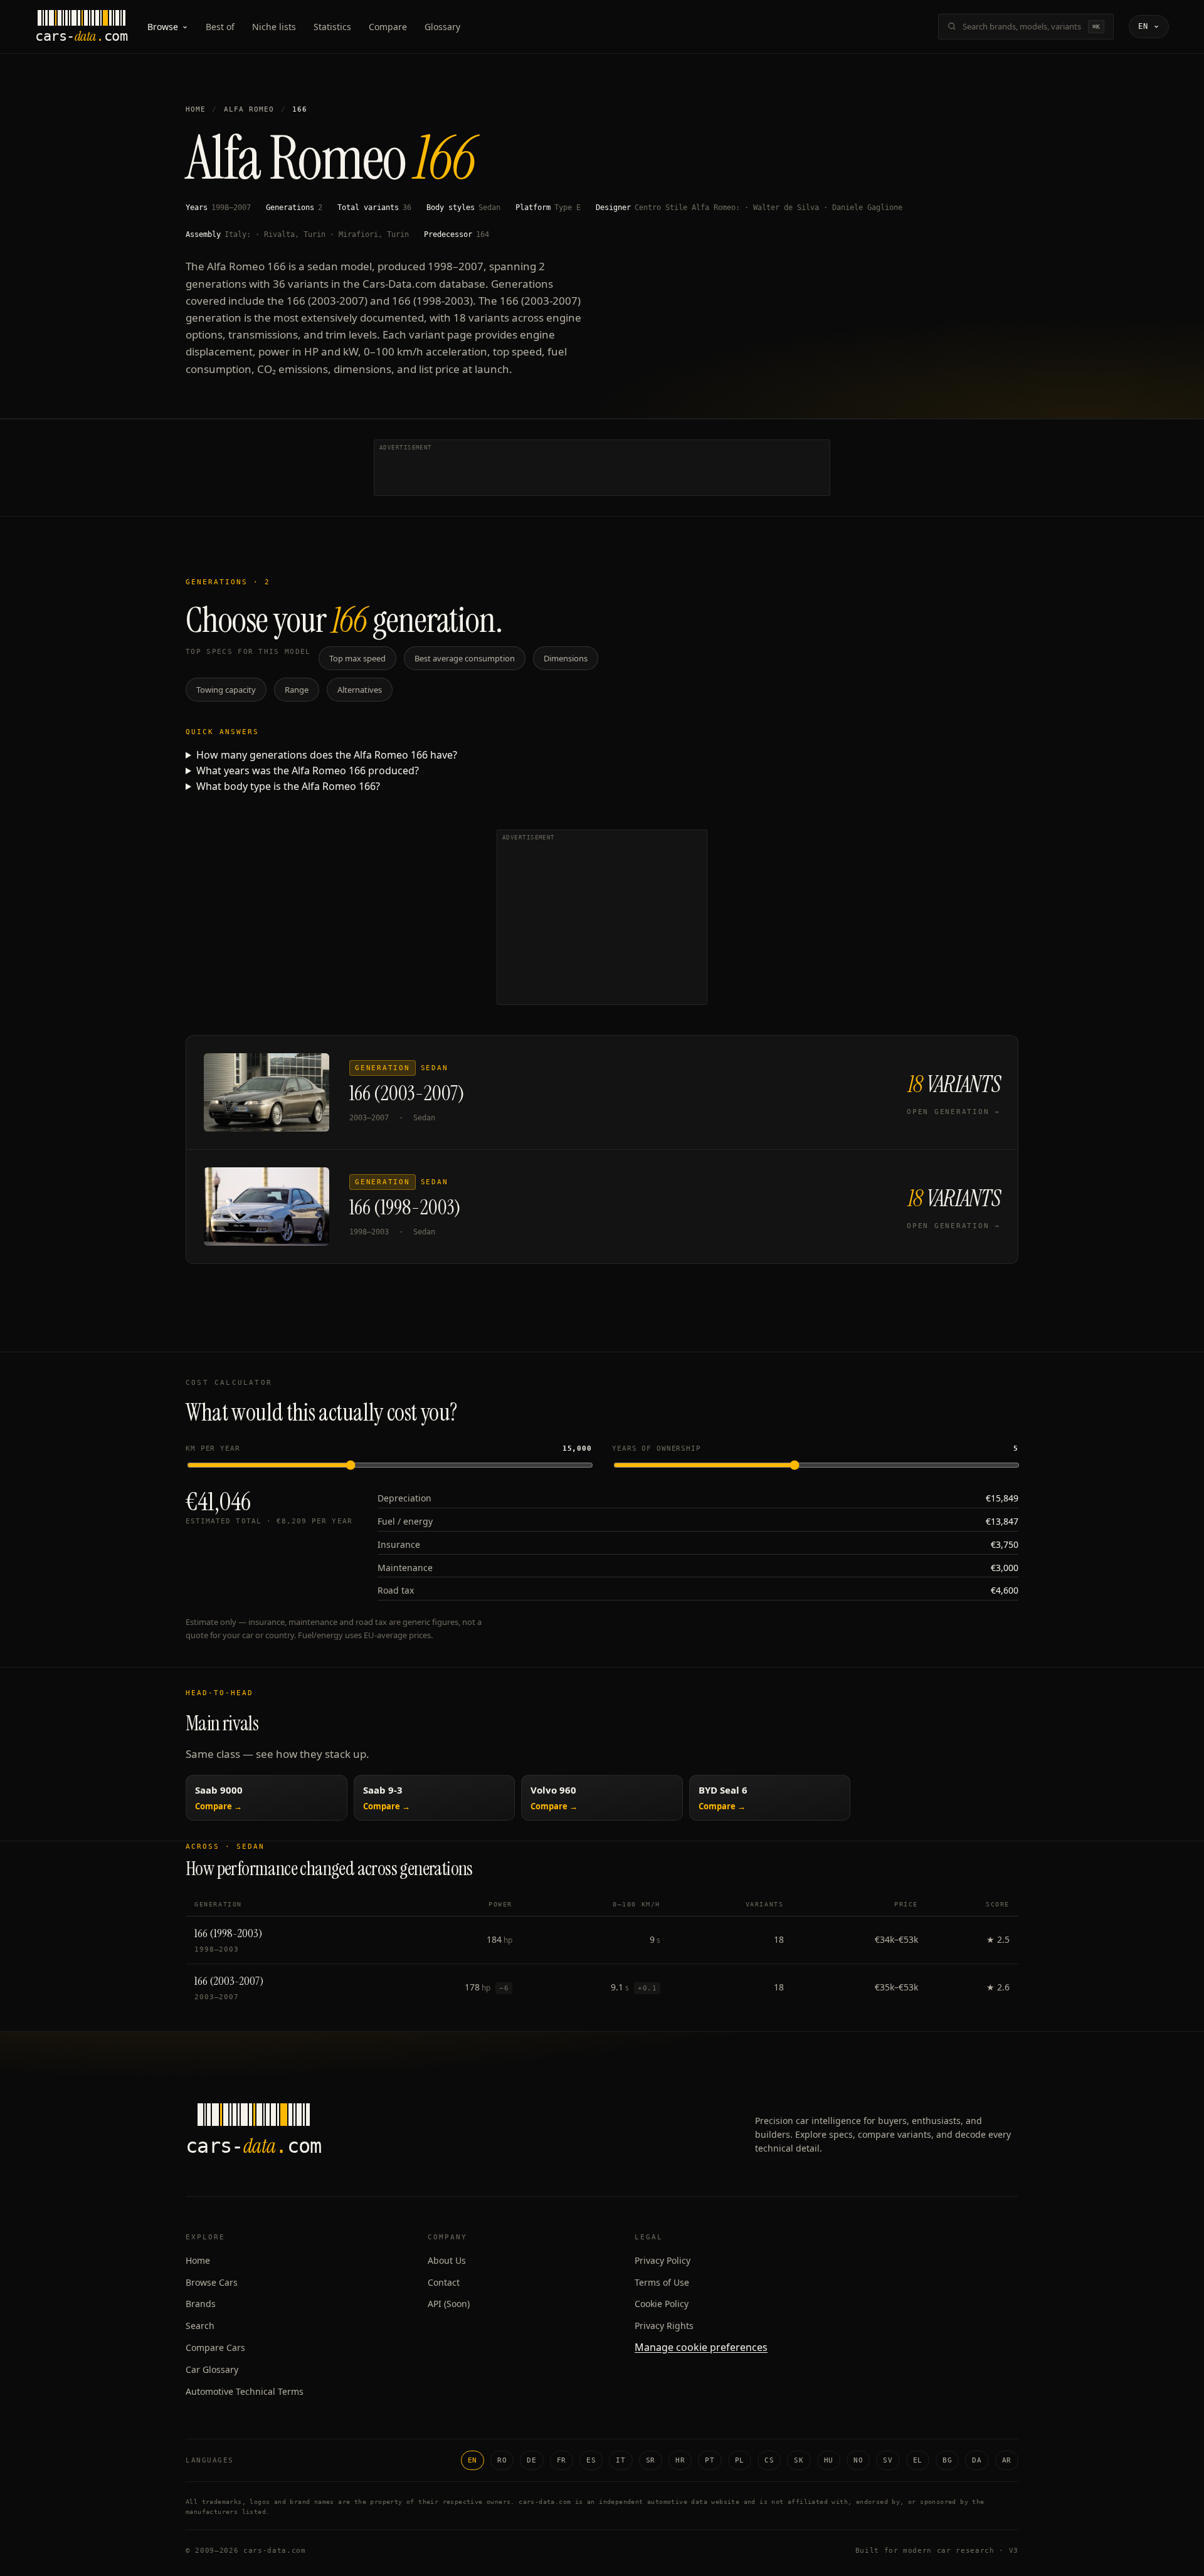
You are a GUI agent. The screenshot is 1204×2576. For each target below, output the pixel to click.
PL (740, 2460)
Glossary (442, 27)
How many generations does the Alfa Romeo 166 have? (327, 755)
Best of (220, 27)
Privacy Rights (664, 2326)
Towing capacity (226, 690)
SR (651, 2460)
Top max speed (357, 658)
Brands (201, 2304)
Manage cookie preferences (701, 2347)
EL (918, 2460)
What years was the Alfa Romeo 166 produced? (308, 770)
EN (473, 2460)
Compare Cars (215, 2347)
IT (620, 2460)
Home (196, 109)
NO (858, 2460)
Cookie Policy (662, 2304)
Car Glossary (212, 2369)
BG (947, 2460)
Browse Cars (212, 2282)
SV (888, 2460)
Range (297, 690)
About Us (447, 2260)
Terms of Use (662, 2282)
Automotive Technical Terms (245, 2391)
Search (200, 2326)
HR (680, 2460)
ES (591, 2460)
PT (710, 2460)
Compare (388, 27)
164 (483, 234)
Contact (444, 2282)
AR (1007, 2460)
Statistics (332, 27)
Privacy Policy (663, 2260)
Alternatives (360, 690)
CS (769, 2460)
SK (799, 2460)
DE (531, 2460)
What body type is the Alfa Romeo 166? (288, 786)
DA (977, 2460)
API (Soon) (449, 2304)
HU (829, 2460)
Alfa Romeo (249, 109)
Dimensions (566, 658)
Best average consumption (465, 658)
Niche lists (274, 27)
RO (502, 2460)
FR (562, 2460)
